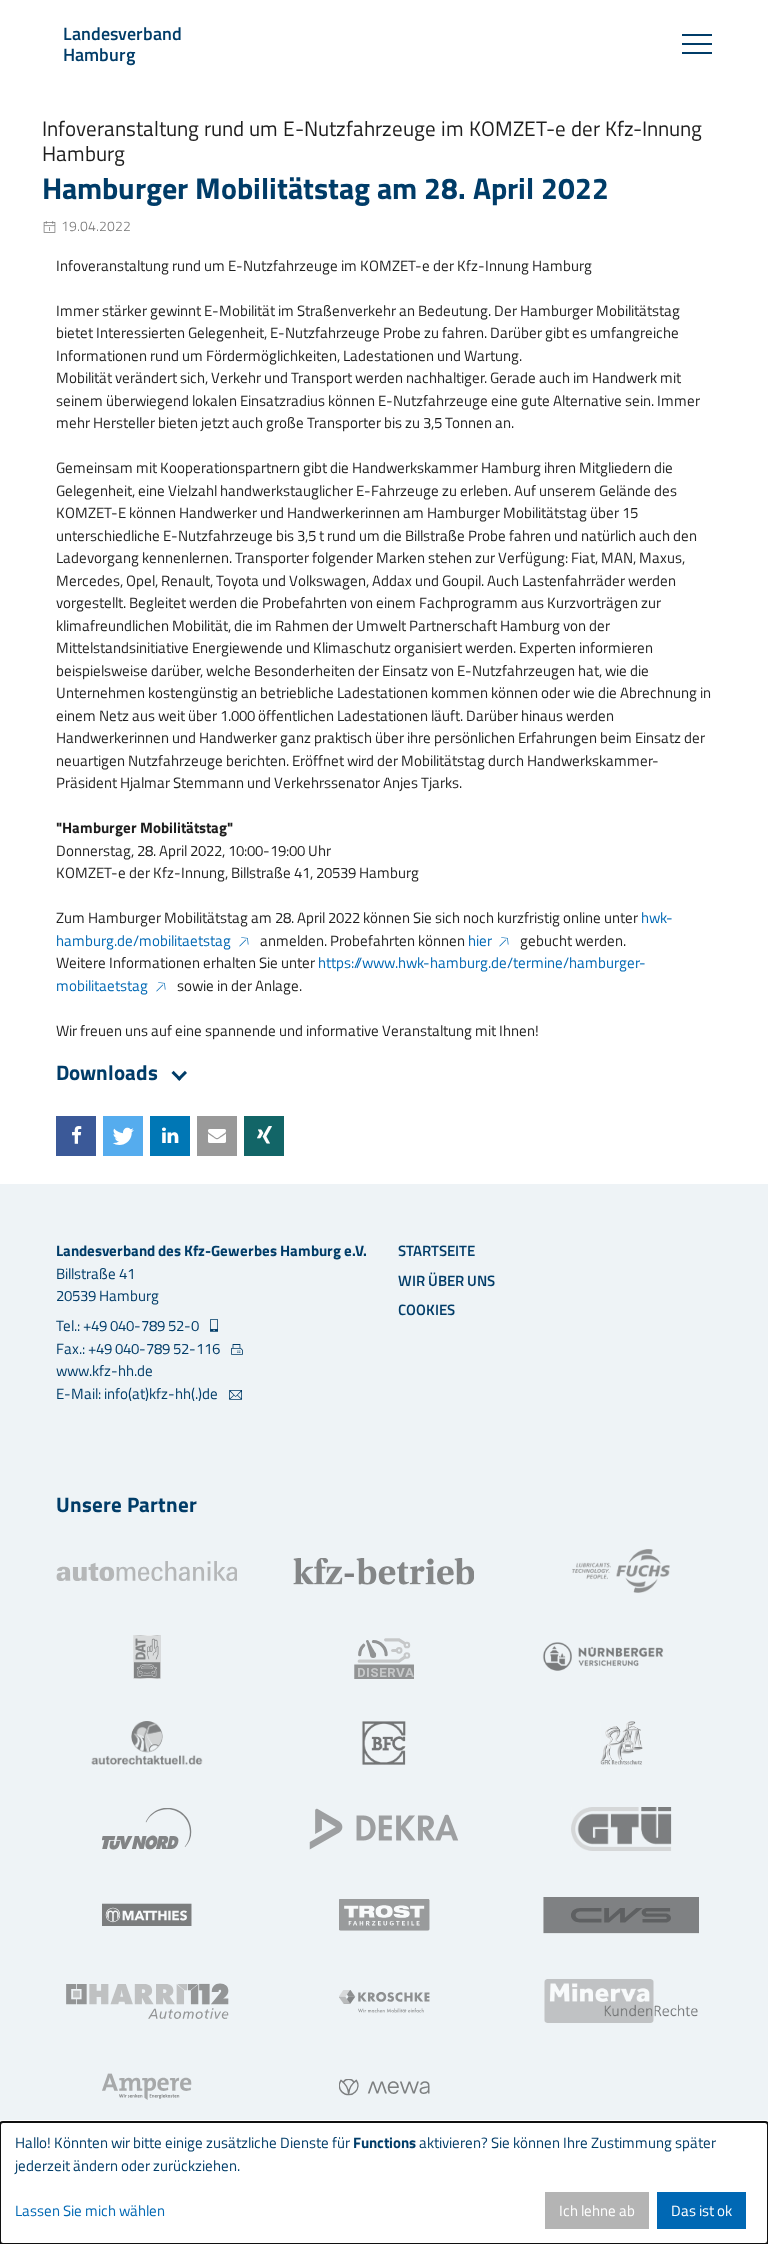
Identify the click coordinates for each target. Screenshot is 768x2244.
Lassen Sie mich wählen (90, 2211)
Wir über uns (446, 1280)
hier (480, 940)
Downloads (109, 1072)
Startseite (436, 1250)
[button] (76, 1136)
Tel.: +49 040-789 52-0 (129, 1326)
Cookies (426, 1309)
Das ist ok (701, 2210)
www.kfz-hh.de (104, 1370)
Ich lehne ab (597, 2210)
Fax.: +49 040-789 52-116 (139, 1349)
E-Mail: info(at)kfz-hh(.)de (138, 1394)
